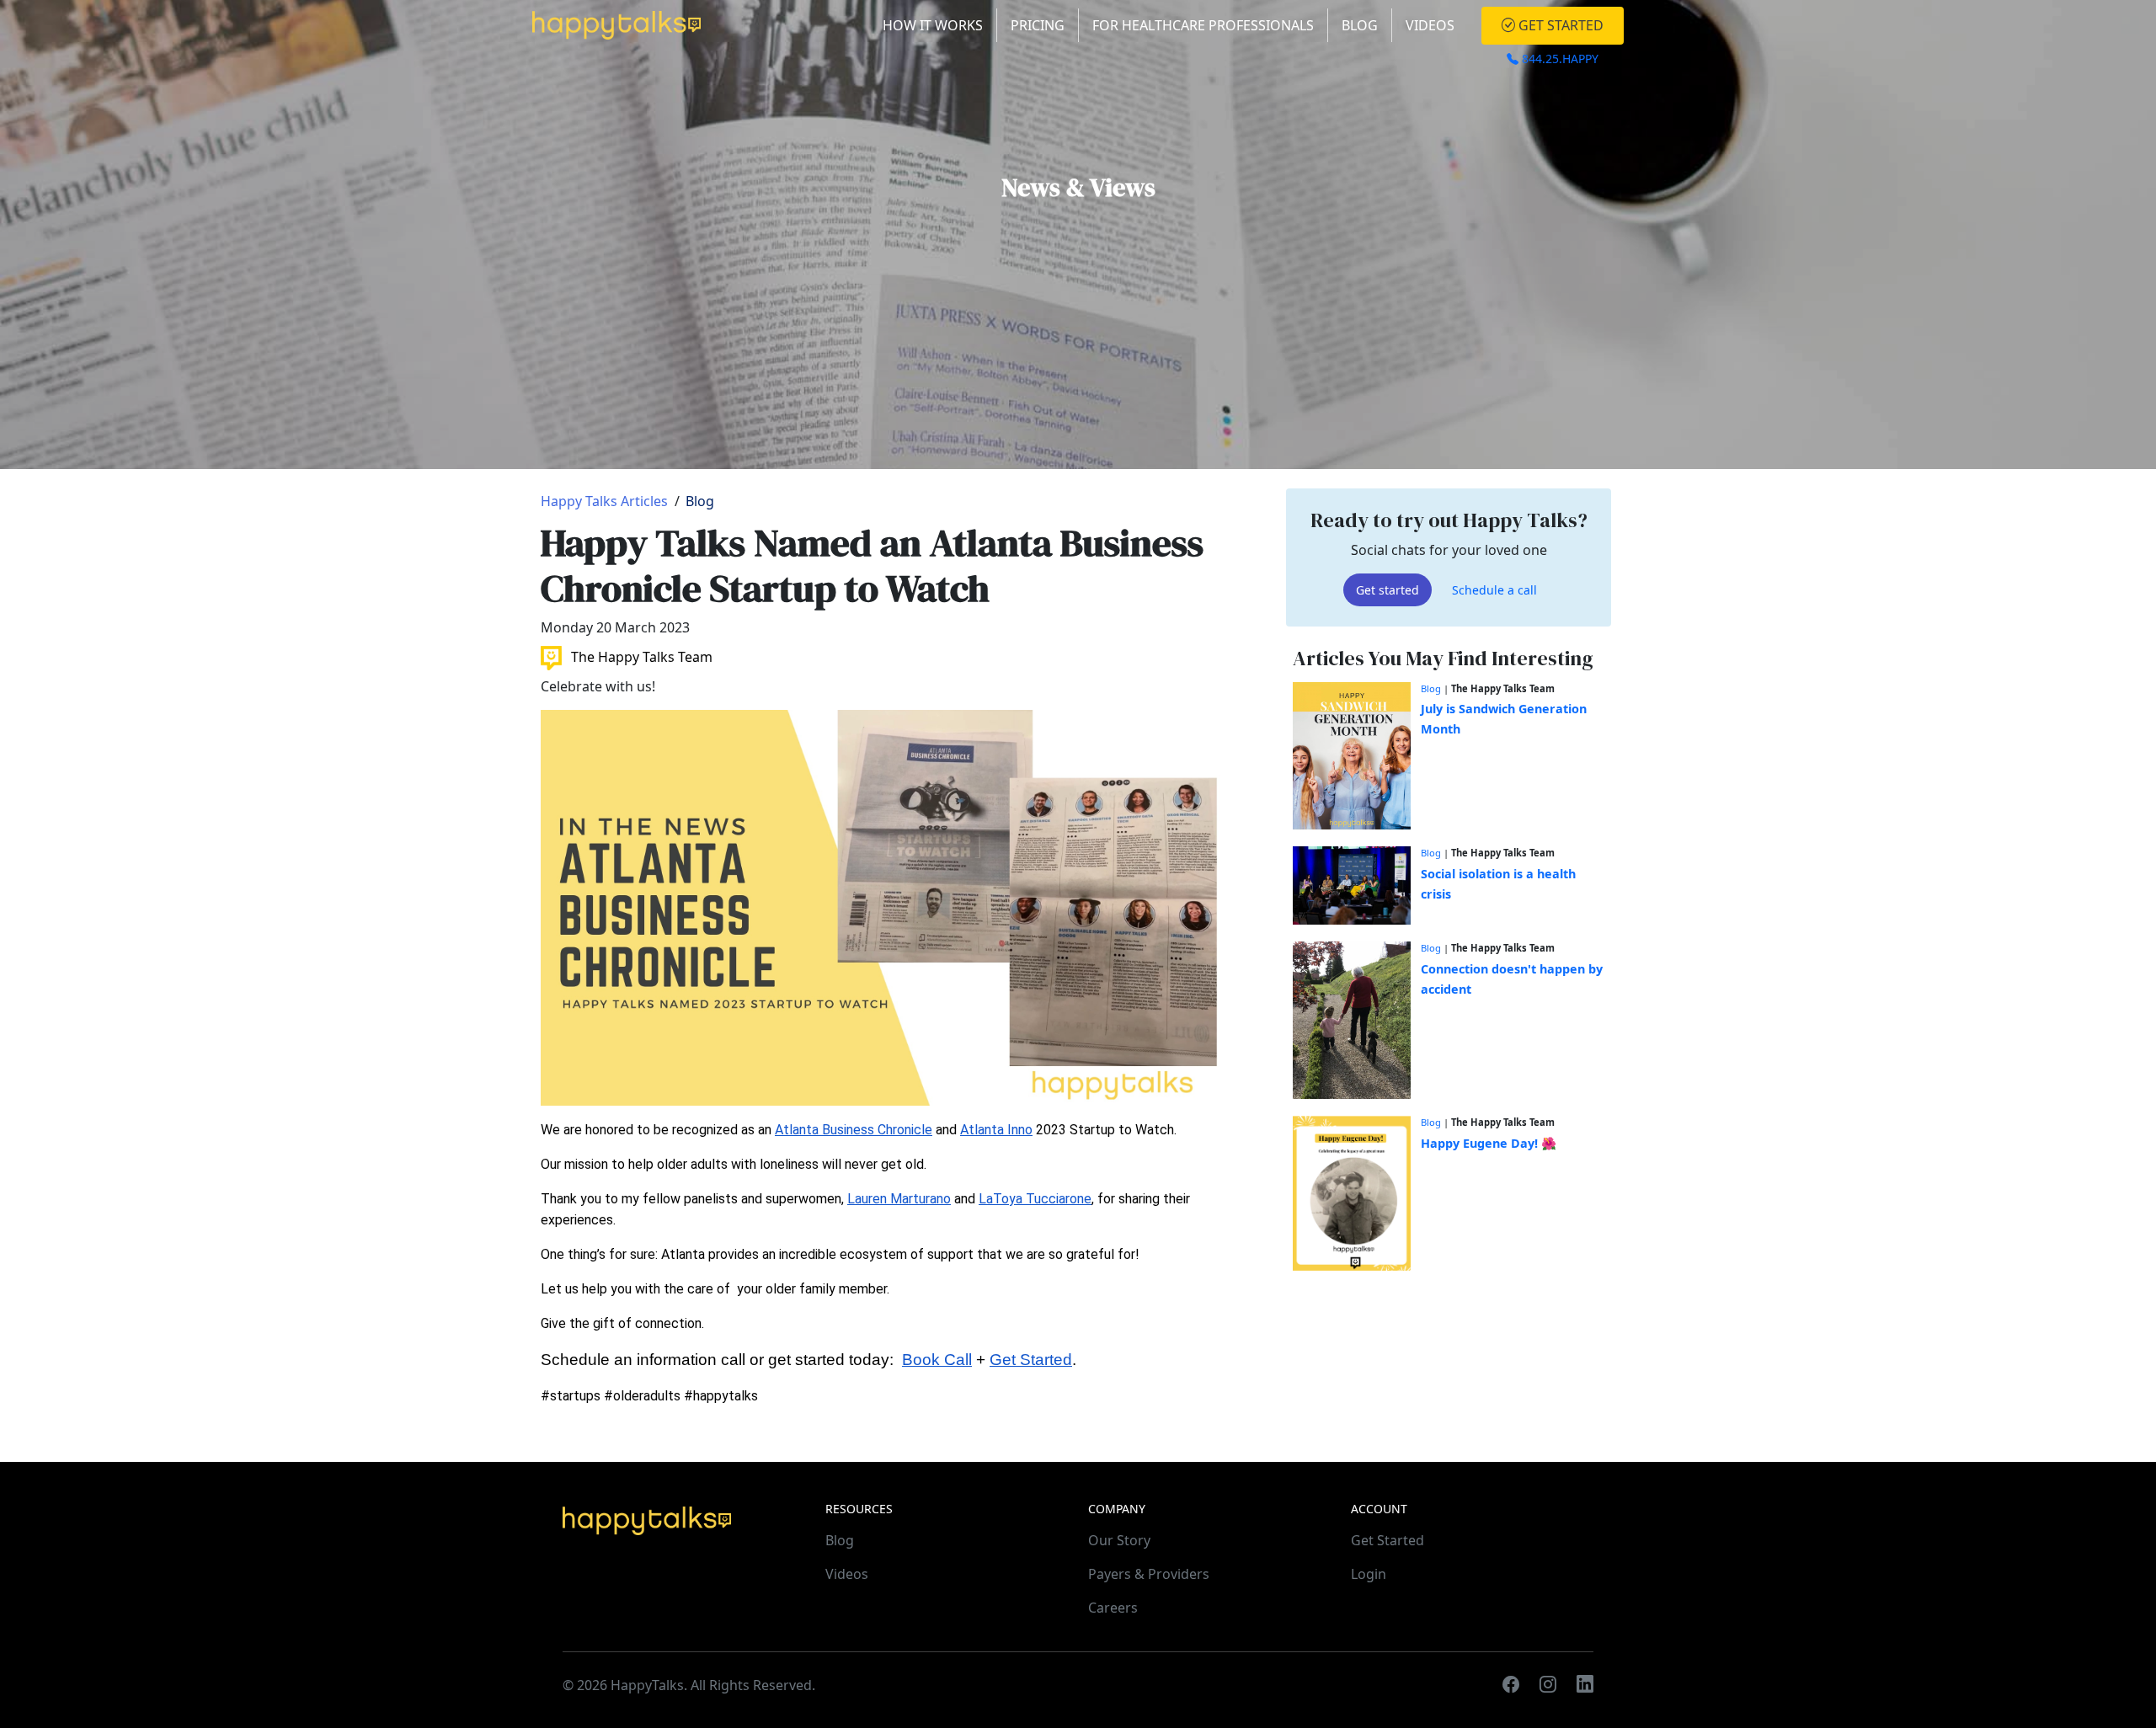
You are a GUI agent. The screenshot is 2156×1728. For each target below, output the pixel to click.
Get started (1388, 589)
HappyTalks (647, 1685)
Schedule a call (1494, 589)
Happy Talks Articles (604, 501)
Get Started (1559, 25)
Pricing (1038, 25)
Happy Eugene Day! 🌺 (1489, 1142)
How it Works (933, 25)
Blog (1360, 25)
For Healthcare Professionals (1203, 25)
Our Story (1119, 1540)
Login (1369, 1574)
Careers (1113, 1608)
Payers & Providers (1149, 1574)
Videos (1430, 25)
